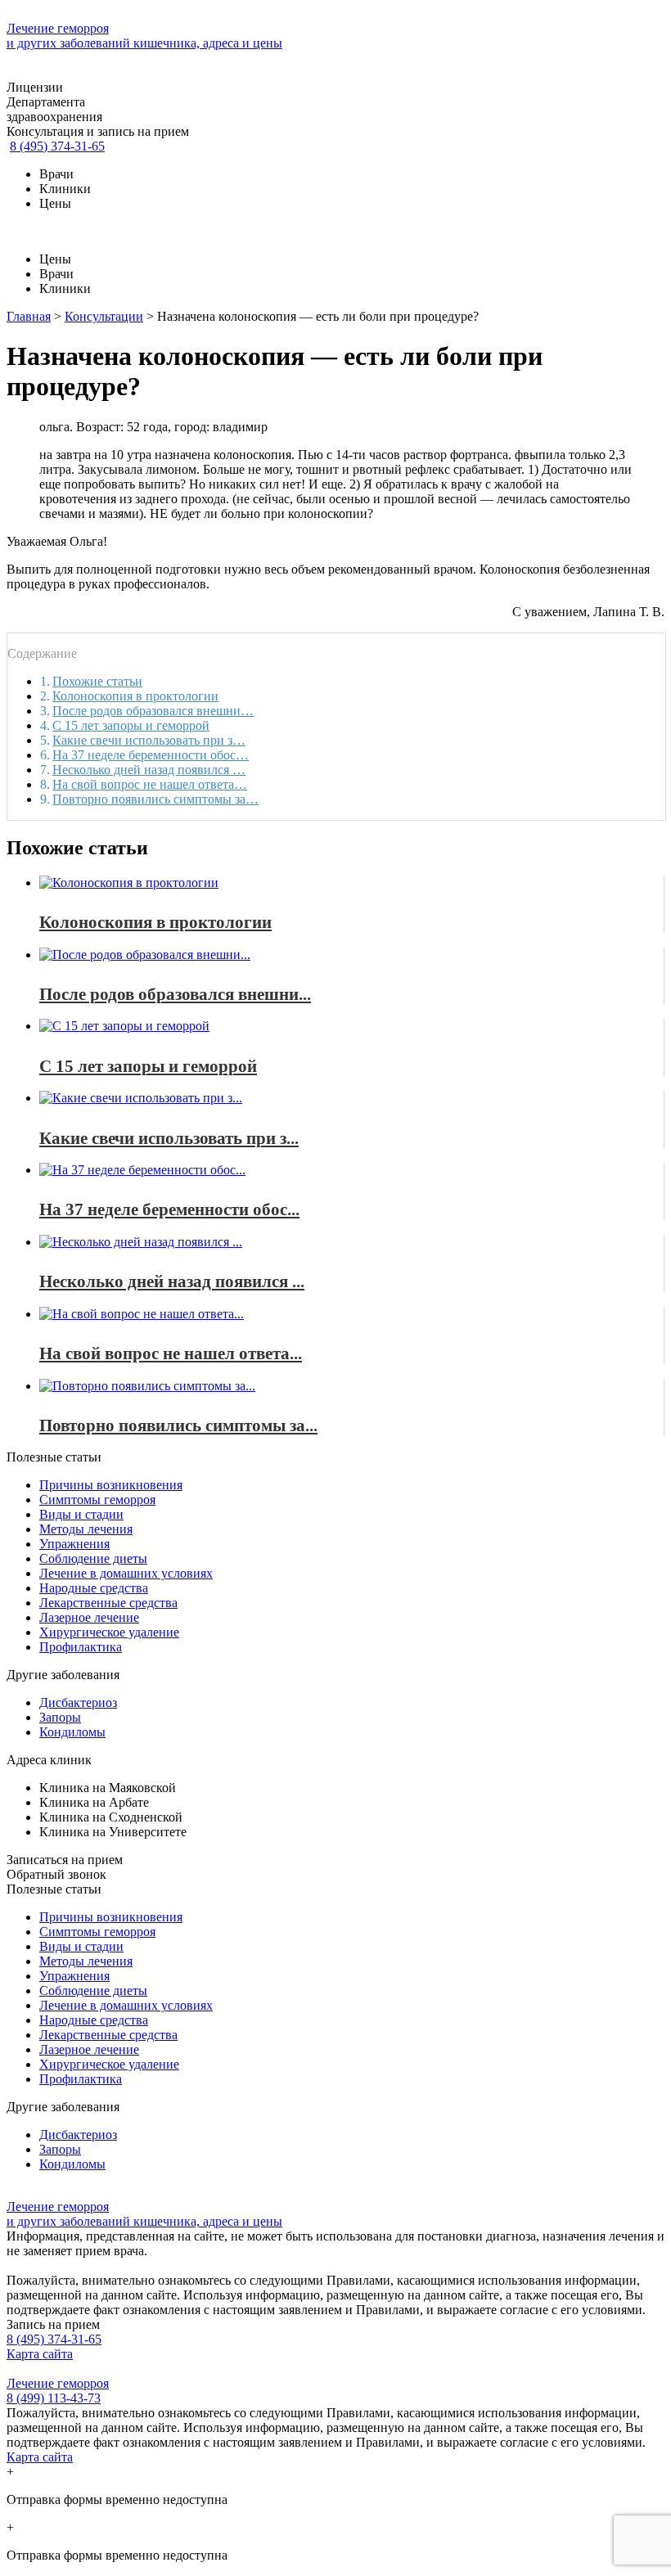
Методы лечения (86, 1529)
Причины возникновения (111, 1485)
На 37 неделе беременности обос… (151, 755)
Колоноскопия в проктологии (135, 696)
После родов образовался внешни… (153, 711)
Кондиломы (72, 1732)
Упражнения (74, 1544)
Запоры (60, 1717)
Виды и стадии (81, 1514)
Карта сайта (40, 2354)
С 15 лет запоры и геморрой (131, 725)
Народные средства (94, 1588)
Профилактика (81, 1647)
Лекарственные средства (108, 1603)
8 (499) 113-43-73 (54, 2398)
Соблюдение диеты (93, 1558)
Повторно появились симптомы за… (155, 799)
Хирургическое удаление (109, 1632)
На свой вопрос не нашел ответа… (150, 784)
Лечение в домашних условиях (126, 1573)
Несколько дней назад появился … (149, 770)
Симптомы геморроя (97, 1500)
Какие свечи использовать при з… (149, 740)
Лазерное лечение (89, 1617)
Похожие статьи (97, 681)
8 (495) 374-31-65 (57, 146)
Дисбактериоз (78, 1702)
